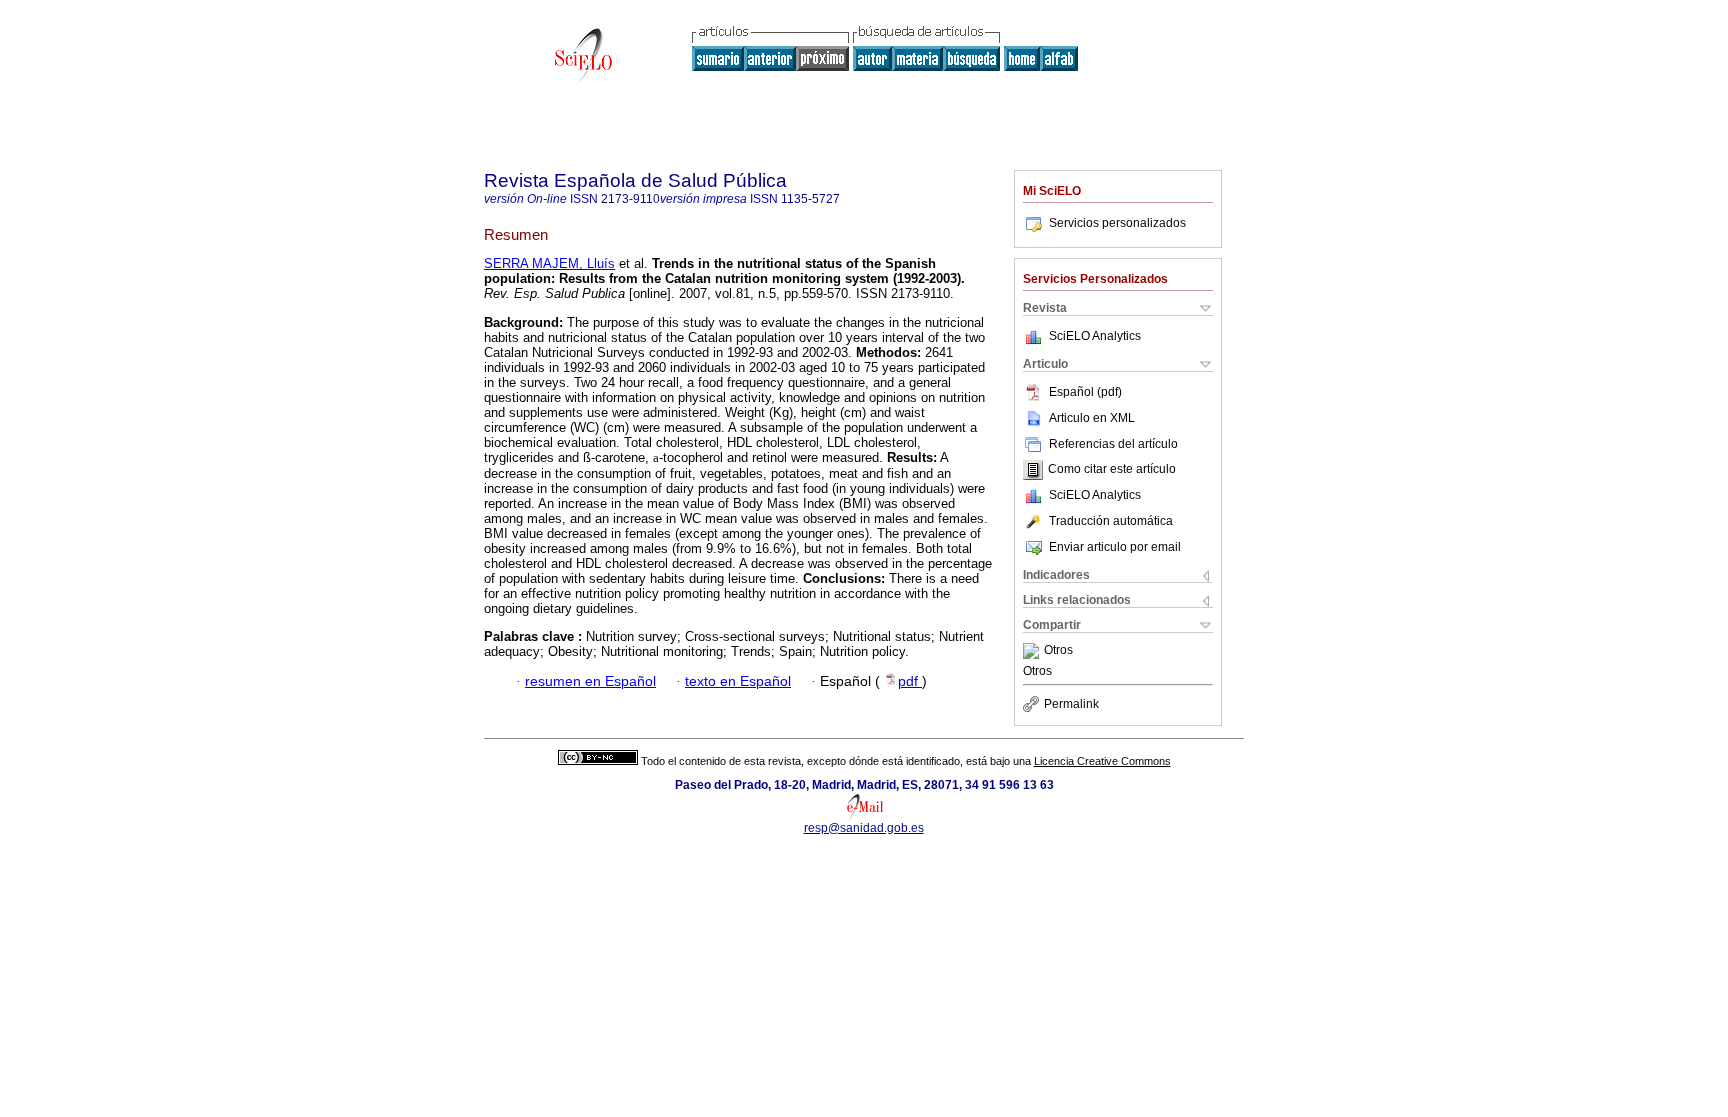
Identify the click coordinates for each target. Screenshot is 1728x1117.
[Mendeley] (1033, 651)
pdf (910, 681)
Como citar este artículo (1112, 470)
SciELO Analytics (1095, 336)
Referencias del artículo (1113, 444)
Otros (1058, 651)
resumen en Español (590, 681)
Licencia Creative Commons (1102, 761)
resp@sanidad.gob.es (864, 828)
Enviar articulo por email (1115, 547)
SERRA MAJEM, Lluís (549, 263)
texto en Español (738, 681)
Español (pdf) (1085, 392)
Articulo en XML (1092, 418)
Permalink (1071, 704)
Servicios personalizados (1117, 223)
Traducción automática (1111, 521)
